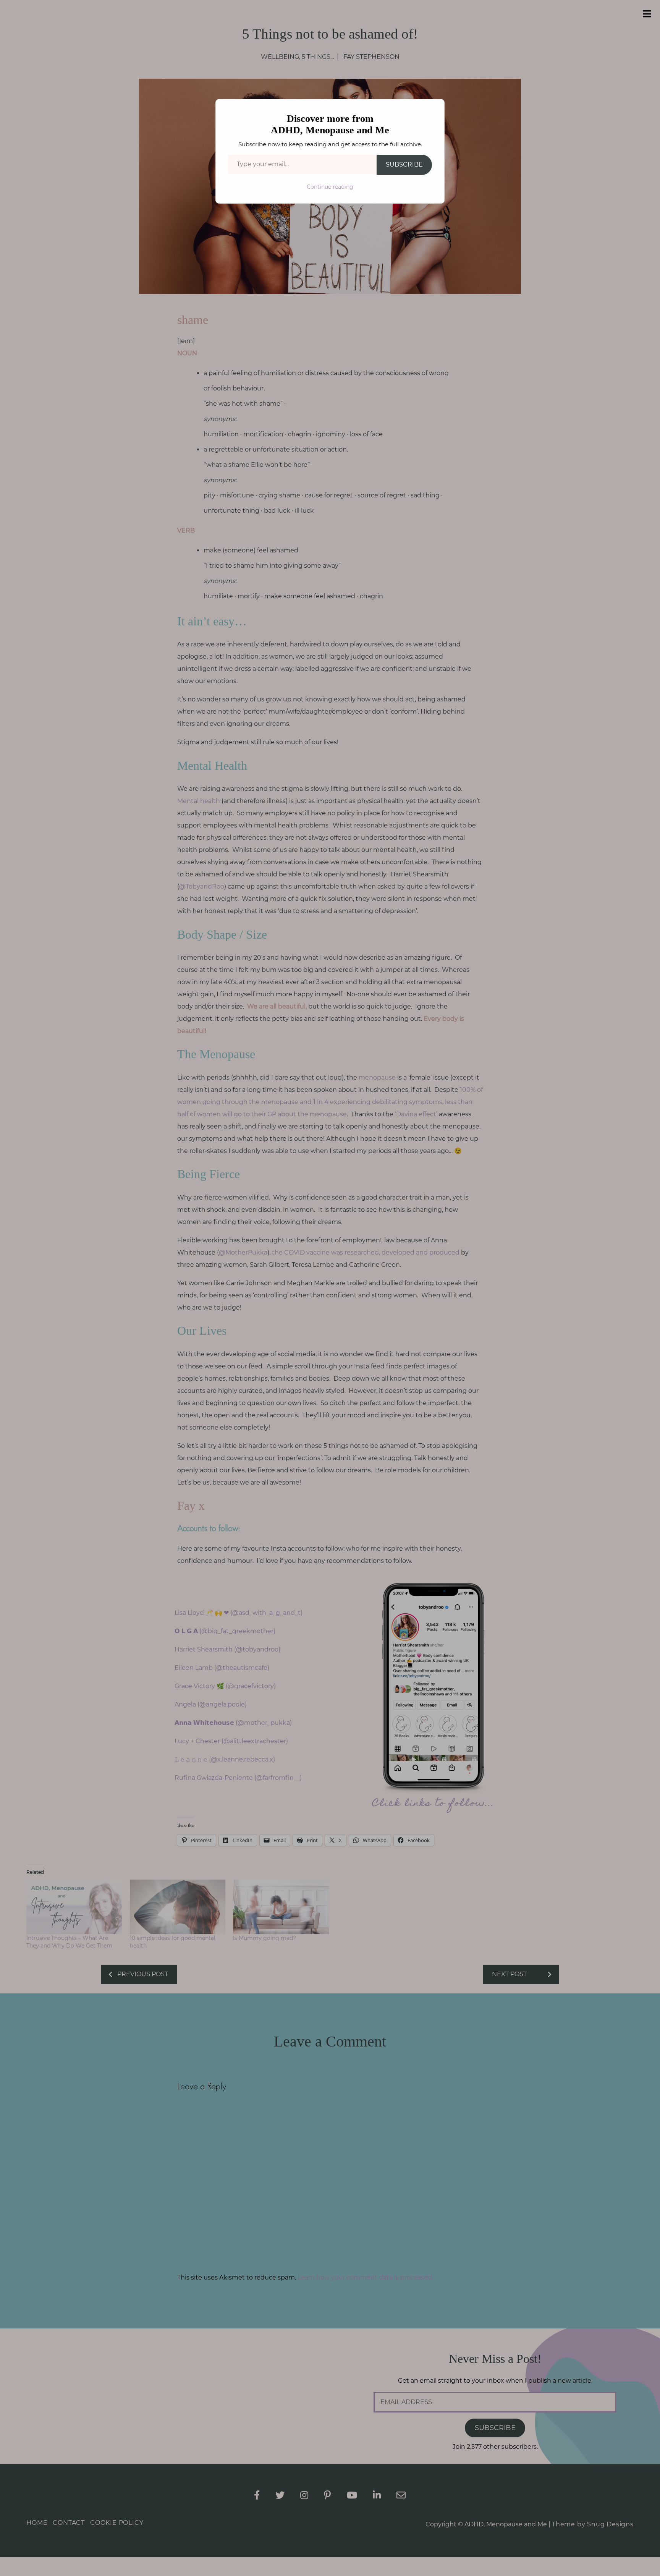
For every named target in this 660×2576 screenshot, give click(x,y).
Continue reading (330, 187)
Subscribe (404, 164)
